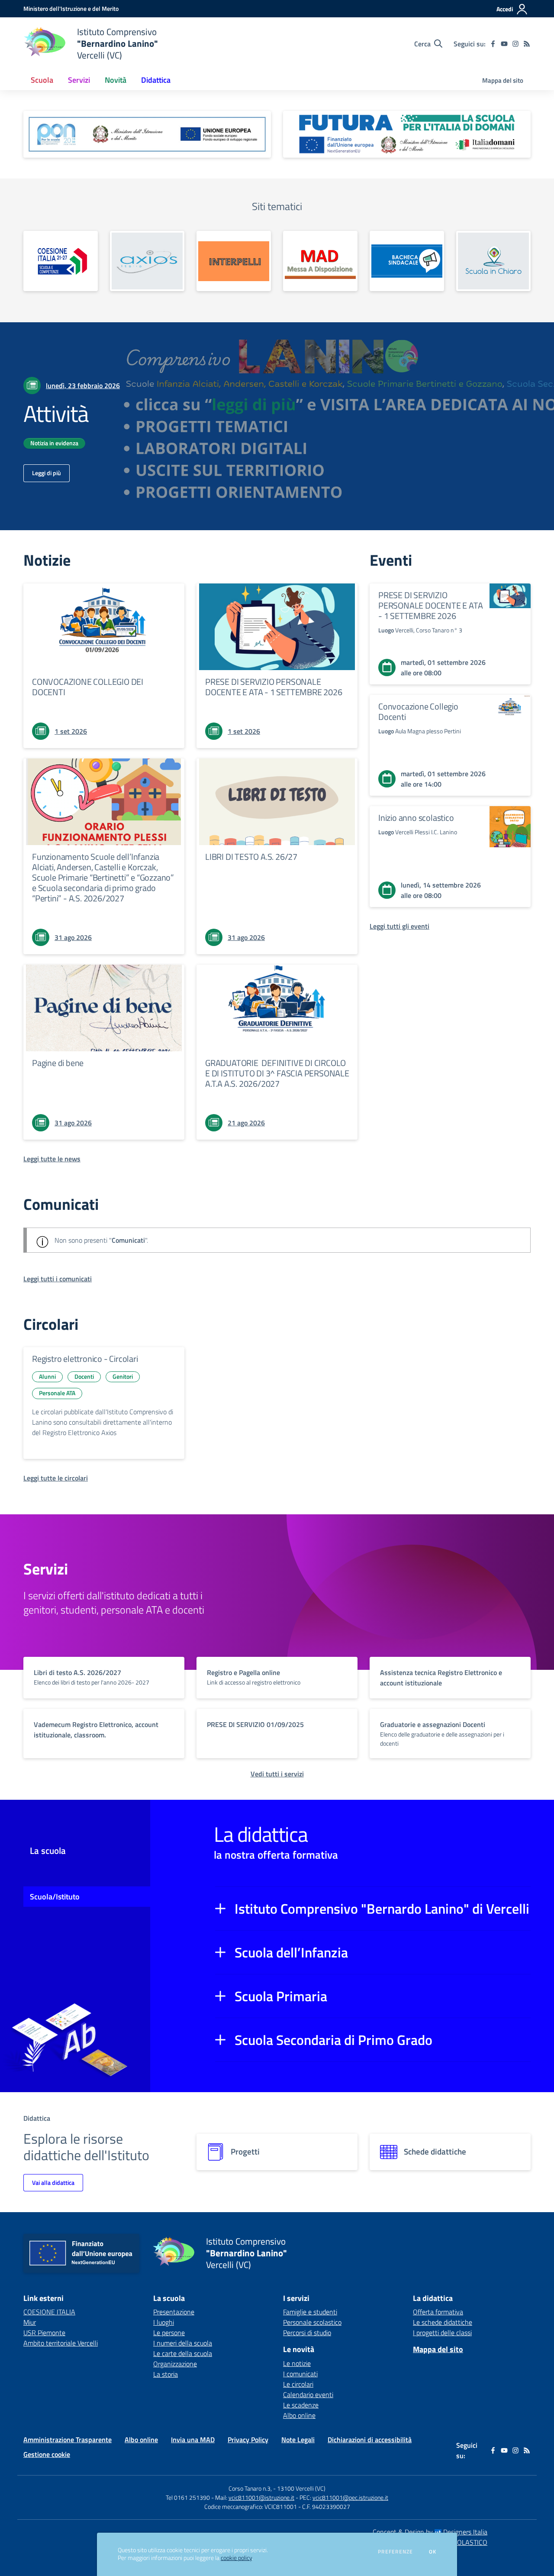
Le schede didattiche (443, 2322)
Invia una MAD (193, 2440)
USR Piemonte (44, 2333)
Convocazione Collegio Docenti (418, 711)
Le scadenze (301, 2405)
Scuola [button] (42, 80)
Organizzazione (175, 2364)
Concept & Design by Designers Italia (430, 2532)
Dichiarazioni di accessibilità (370, 2440)
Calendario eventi (308, 2395)
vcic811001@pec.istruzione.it (350, 2497)
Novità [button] (116, 80)
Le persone (169, 2333)
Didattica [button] (156, 80)
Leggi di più (47, 473)
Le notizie (297, 2363)
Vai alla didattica (53, 2182)
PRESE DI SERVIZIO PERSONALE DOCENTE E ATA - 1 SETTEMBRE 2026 (274, 687)
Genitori (123, 1376)
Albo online (299, 2415)
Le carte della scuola (183, 2353)
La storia (166, 2374)
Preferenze (395, 2552)
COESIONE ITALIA (49, 2312)
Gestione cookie (47, 2454)
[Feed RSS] (527, 44)
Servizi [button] (79, 80)
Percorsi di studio (307, 2333)
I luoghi (164, 2322)
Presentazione (174, 2312)
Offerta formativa (438, 2312)
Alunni (47, 1376)
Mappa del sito (503, 80)
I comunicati (300, 2374)
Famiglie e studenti (310, 2312)
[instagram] (515, 44)
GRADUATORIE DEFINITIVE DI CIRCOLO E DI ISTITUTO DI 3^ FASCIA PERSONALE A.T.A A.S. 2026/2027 (277, 1073)
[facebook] (493, 44)
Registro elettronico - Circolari (85, 1359)
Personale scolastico (312, 2322)
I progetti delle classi (442, 2333)
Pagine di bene (58, 1063)
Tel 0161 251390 (188, 2497)
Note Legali (298, 2440)
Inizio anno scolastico (416, 818)
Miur (30, 2322)
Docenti (84, 1376)
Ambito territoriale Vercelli (61, 2343)
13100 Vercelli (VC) (301, 2488)
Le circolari (298, 2384)
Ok (433, 2552)
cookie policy (236, 2558)
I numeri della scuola (183, 2343)
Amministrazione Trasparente (68, 2440)
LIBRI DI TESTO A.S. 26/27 (251, 857)
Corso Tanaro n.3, (251, 2488)
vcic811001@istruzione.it (261, 2497)
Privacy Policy (248, 2440)
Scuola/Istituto (55, 1897)
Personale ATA (57, 1393)
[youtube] (504, 44)
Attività (56, 413)
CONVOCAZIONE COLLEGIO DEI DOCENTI (88, 687)
